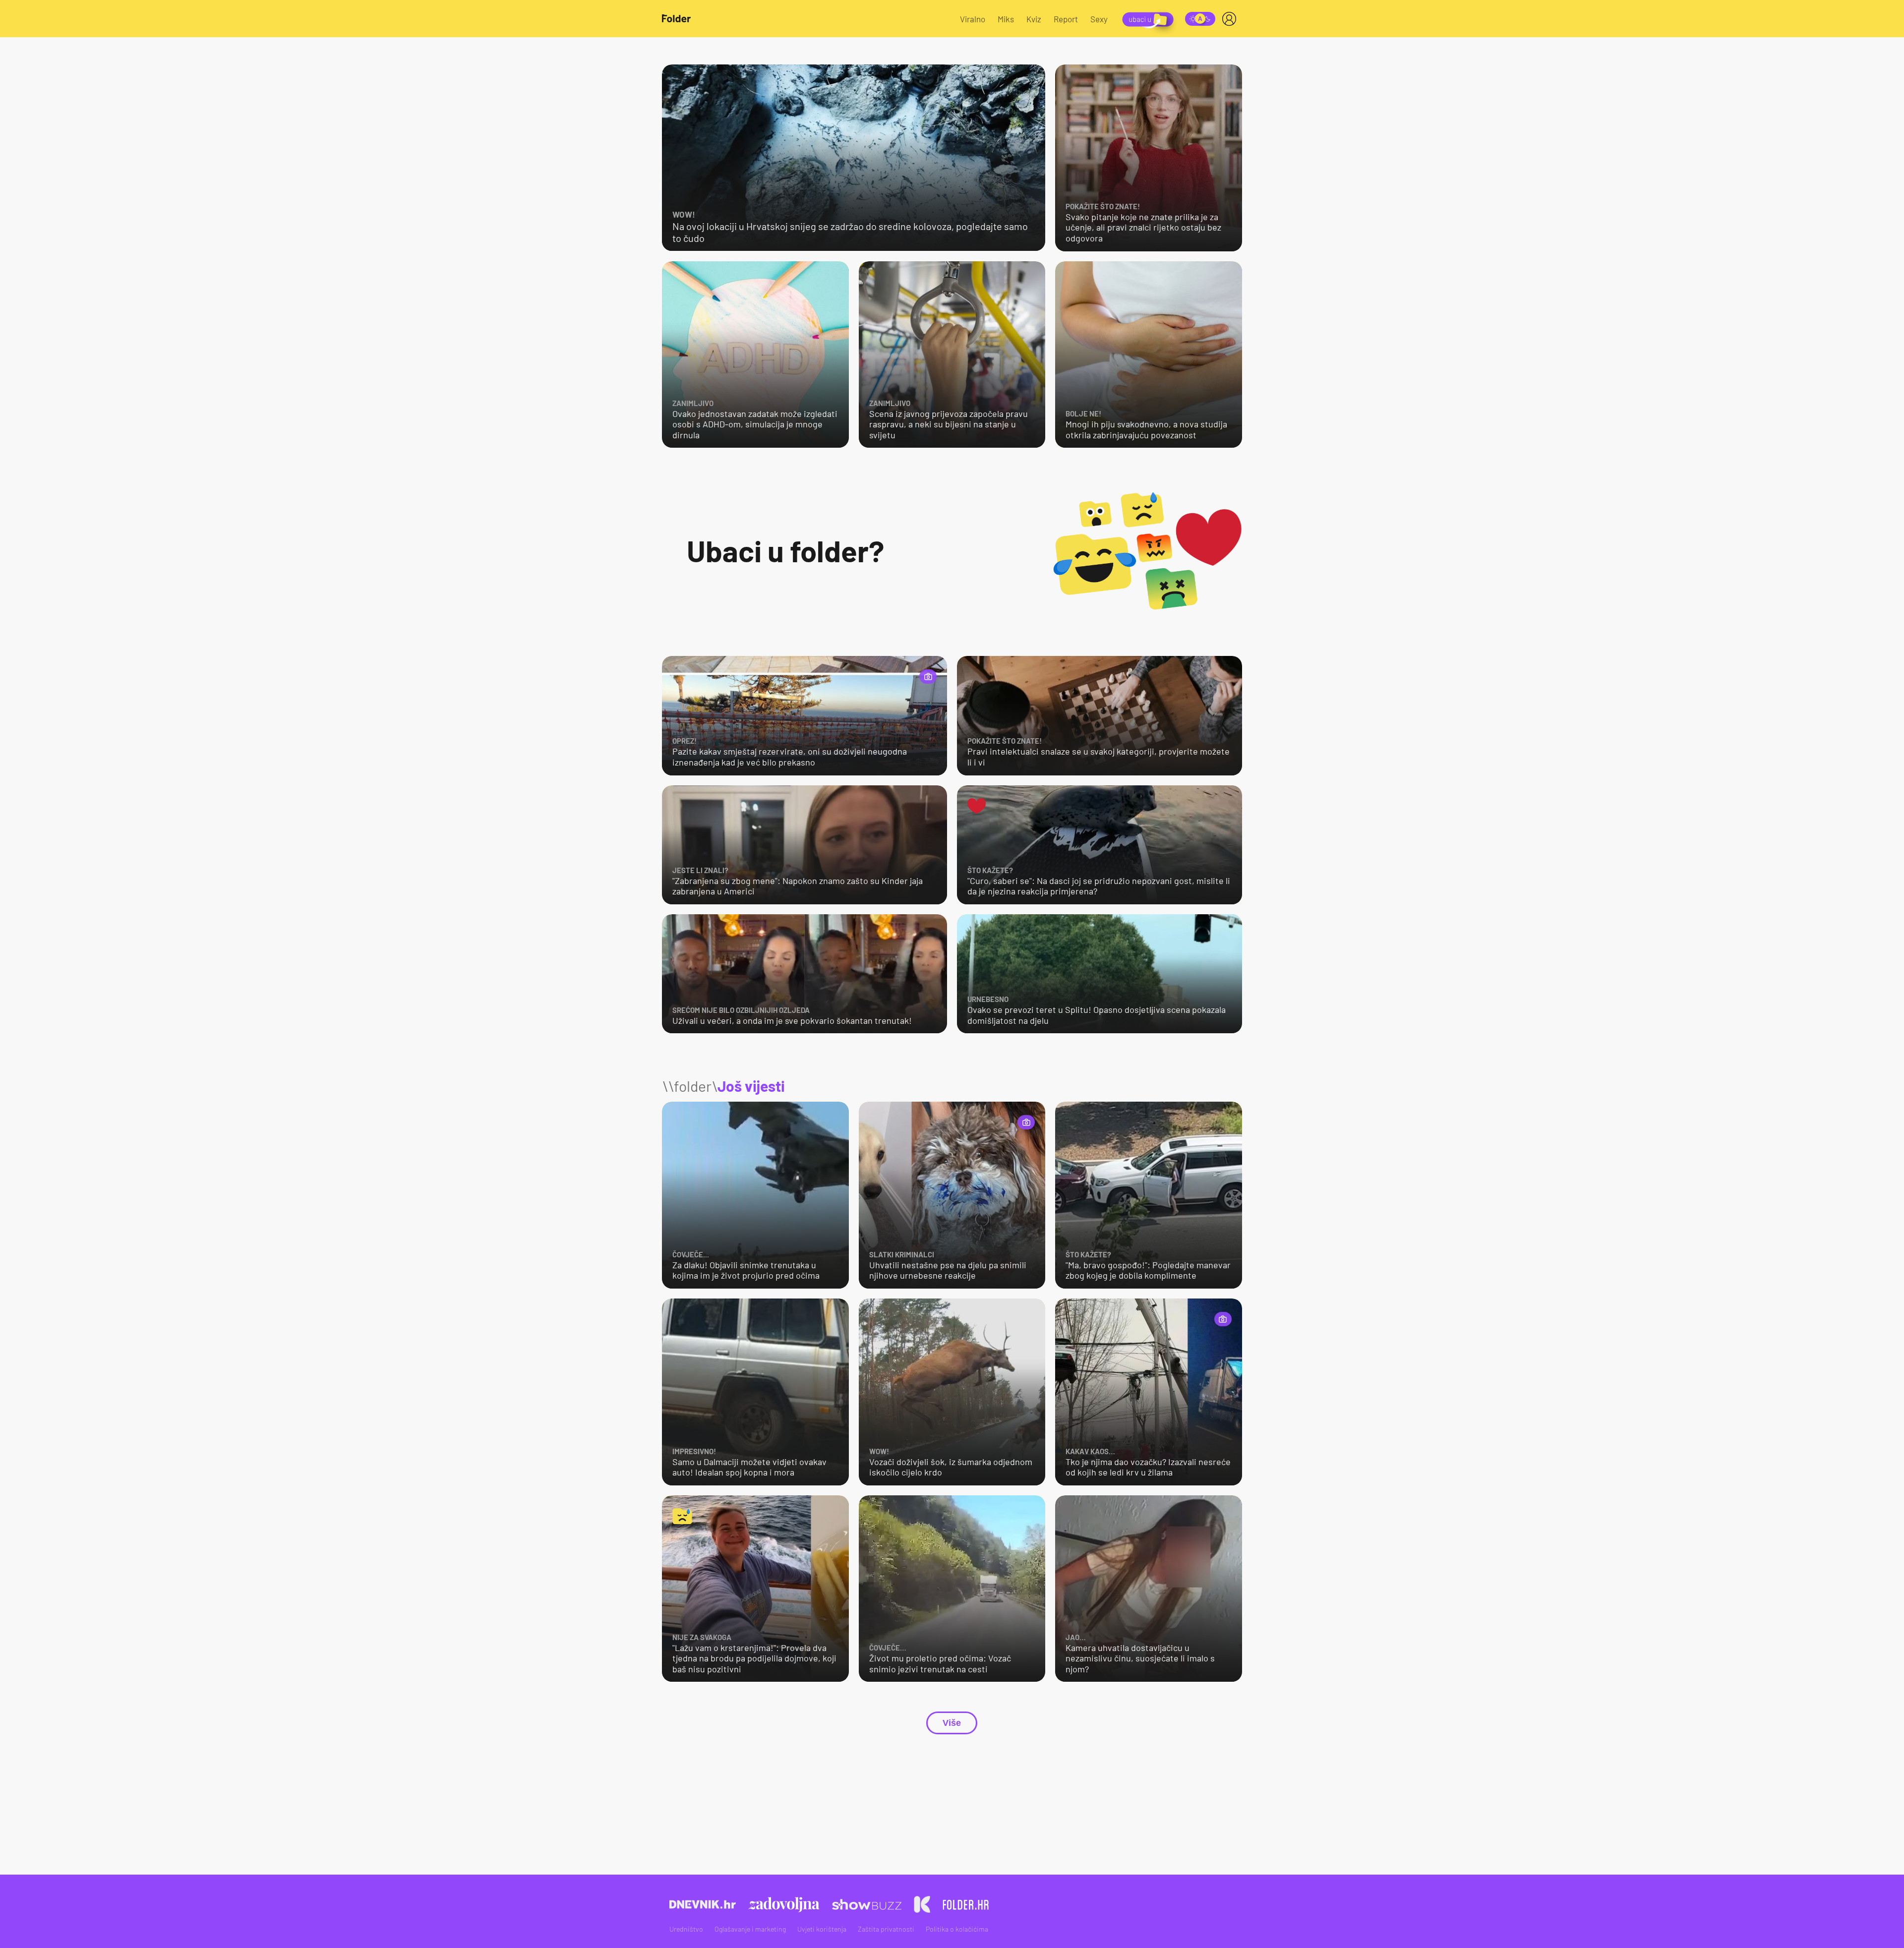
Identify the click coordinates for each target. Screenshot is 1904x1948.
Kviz (1034, 19)
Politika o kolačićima (957, 1929)
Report (1066, 19)
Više (952, 1723)
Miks (1006, 19)
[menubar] (1231, 19)
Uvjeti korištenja (822, 1929)
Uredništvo (686, 1929)
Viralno (973, 19)
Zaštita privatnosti (886, 1929)
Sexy (1099, 19)
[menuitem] (1231, 19)
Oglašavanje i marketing (750, 1929)
